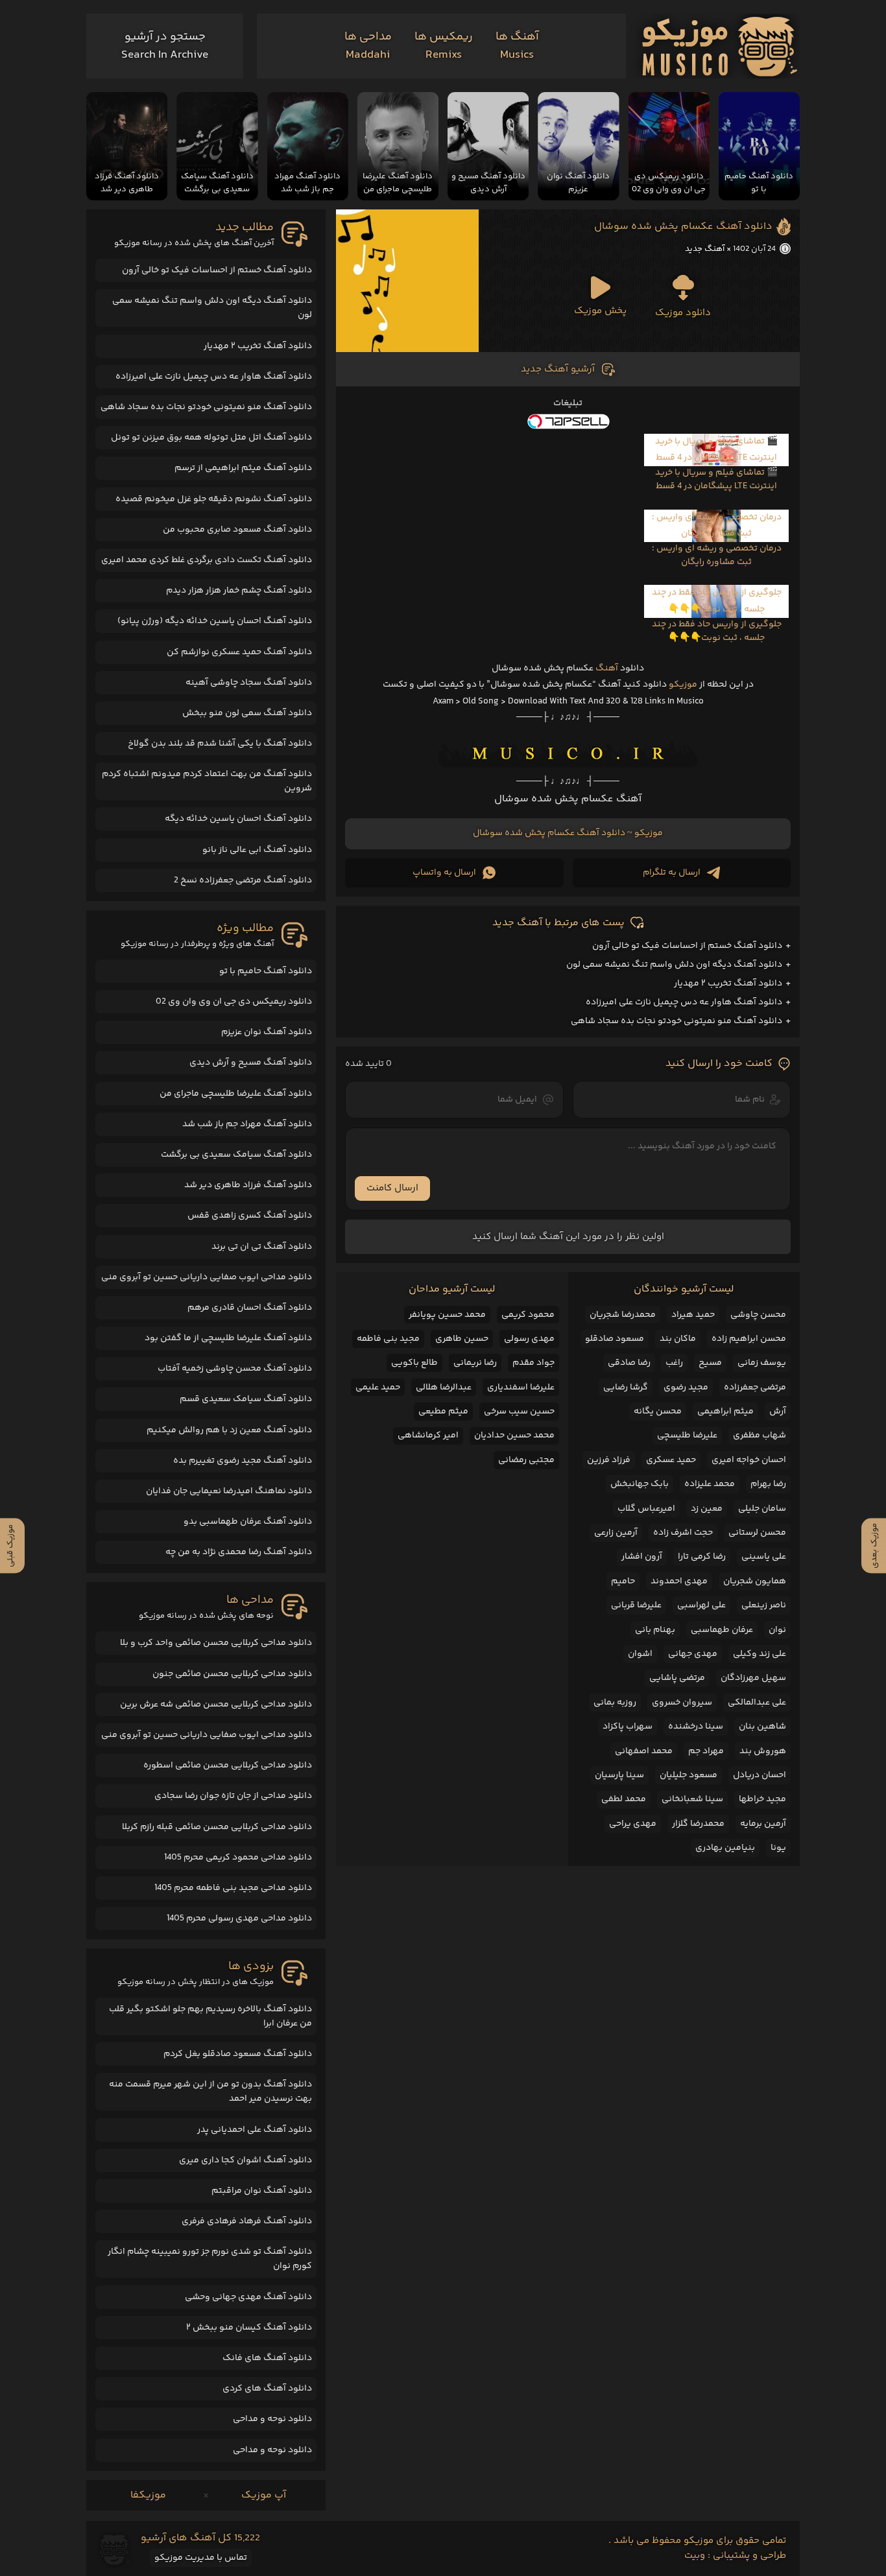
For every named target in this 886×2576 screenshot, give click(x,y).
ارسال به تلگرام (672, 873)
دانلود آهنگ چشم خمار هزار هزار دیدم (239, 591)
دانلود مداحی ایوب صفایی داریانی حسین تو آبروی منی (207, 1277)
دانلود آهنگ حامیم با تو (266, 971)
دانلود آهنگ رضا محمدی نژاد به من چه (239, 1552)
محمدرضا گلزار (698, 1824)
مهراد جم (706, 1751)
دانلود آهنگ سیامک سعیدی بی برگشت (236, 1155)
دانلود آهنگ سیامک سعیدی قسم (246, 1399)
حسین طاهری (462, 1339)
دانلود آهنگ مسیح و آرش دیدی (251, 1063)
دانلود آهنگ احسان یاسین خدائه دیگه (238, 819)
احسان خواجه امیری (749, 1460)
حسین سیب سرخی (519, 1412)
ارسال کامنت (392, 1188)
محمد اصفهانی (644, 1751)
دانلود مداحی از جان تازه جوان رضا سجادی (233, 1796)
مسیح (710, 1363)
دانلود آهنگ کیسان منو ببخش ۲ (249, 2328)
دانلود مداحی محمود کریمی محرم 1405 (238, 1858)
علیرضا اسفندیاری (521, 1388)
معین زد (707, 1509)
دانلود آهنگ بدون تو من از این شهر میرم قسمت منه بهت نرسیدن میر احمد (210, 2092)
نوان (777, 1630)
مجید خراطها (762, 1799)
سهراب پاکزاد (628, 1727)
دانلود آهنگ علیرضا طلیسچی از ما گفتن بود (228, 1338)
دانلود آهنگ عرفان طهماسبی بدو (248, 1522)
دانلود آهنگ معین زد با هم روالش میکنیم (229, 1430)
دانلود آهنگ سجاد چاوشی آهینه (249, 683)
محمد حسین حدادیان (514, 1436)
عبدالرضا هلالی (444, 1388)
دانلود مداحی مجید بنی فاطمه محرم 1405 (233, 1888)
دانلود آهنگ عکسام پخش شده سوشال (683, 227)
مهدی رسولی (529, 1339)
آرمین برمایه (763, 1824)
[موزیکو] (720, 46)
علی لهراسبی (701, 1605)
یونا (778, 1848)
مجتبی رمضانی (526, 1460)
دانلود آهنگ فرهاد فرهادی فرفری (247, 2221)
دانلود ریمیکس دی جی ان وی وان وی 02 (234, 1002)
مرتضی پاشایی (677, 1678)
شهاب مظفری (760, 1436)
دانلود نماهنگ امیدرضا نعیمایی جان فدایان (229, 1491)
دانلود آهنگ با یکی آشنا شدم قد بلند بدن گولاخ (220, 744)
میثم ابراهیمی (725, 1412)
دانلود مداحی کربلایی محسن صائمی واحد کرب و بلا (216, 1643)
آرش (778, 1412)
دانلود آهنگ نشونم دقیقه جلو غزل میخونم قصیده (214, 499)
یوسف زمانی (762, 1363)
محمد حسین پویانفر (447, 1315)
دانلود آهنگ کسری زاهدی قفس (250, 1216)
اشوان (640, 1654)
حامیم (623, 1581)
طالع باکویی (414, 1363)
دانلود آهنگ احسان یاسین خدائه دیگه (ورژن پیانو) (215, 621)
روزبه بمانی (615, 1703)
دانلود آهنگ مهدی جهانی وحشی (248, 2297)
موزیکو (683, 685)
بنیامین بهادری (725, 1848)
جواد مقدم (533, 1363)
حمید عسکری (671, 1460)
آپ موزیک (264, 2495)
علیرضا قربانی (636, 1605)
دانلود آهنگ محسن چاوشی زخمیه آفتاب (235, 1369)
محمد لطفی (624, 1799)
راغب (674, 1363)
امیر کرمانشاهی (428, 1436)
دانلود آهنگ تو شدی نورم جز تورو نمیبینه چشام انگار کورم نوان (210, 2259)
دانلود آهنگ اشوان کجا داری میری (245, 2160)
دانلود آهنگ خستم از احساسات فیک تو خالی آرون (687, 946)
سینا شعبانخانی (692, 1799)
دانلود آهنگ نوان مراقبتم (262, 2191)
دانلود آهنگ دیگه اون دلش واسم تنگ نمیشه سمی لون (674, 965)
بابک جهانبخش (640, 1484)
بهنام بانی (655, 1630)
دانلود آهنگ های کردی (267, 2389)
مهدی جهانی (693, 1654)
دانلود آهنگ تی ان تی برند (262, 1247)
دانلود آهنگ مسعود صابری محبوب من (237, 530)
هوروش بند (763, 1751)
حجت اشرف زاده (683, 1533)
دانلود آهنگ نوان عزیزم (267, 1032)
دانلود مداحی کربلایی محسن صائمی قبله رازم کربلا (217, 1827)
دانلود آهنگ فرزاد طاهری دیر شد (248, 1185)
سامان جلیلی (762, 1509)
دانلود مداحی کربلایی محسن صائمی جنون (232, 1674)
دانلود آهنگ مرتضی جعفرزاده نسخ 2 (243, 880)
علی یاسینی (764, 1557)
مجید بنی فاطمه (388, 1339)
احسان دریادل (760, 1775)
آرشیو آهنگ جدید (558, 369)
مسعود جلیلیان (688, 1775)
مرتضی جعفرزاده (755, 1388)
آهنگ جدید (705, 249)
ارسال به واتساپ (444, 873)
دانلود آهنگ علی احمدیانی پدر (255, 2130)
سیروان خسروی (682, 1703)
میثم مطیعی (443, 1412)
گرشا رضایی (626, 1388)
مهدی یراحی (633, 1824)
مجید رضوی (686, 1388)
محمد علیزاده (710, 1484)
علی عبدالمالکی (757, 1703)
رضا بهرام (768, 1484)
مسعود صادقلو (615, 1339)
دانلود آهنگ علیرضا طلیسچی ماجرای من (236, 1094)
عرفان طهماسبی (722, 1630)
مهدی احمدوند (679, 1581)
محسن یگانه (658, 1412)
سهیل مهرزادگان (753, 1678)
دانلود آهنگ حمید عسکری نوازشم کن (239, 652)
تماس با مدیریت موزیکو (201, 2558)
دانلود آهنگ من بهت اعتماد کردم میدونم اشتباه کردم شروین (207, 781)
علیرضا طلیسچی (687, 1436)
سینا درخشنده (696, 1727)
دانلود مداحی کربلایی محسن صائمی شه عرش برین (216, 1705)
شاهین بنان (762, 1727)
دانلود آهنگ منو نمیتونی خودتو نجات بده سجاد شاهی (676, 1021)
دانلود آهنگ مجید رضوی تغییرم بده (243, 1461)
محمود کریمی (528, 1315)
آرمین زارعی (616, 1533)
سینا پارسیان (619, 1775)
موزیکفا (148, 2495)
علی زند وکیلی (760, 1654)
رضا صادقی (629, 1363)
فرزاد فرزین (609, 1460)
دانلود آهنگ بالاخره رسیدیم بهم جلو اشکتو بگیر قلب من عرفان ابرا (210, 2016)
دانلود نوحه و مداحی (272, 2419)
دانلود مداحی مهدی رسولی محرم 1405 (239, 1919)
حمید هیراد (693, 1315)
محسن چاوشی (758, 1315)
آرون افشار (642, 1557)
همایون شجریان (755, 1581)
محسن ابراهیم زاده (749, 1339)
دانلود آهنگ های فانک (267, 2358)
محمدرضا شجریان (623, 1315)
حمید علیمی (378, 1388)
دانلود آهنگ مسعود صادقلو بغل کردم (238, 2054)
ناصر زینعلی (764, 1605)
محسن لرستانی (757, 1533)
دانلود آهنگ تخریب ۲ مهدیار (728, 984)
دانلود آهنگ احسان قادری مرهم (250, 1308)
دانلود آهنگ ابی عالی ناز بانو (257, 850)
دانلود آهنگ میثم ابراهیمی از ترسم (243, 468)
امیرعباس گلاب (646, 1509)
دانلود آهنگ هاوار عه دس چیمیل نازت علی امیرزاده (684, 1002)
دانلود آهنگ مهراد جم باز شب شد (247, 1124)
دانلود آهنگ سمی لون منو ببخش (247, 713)
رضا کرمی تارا (702, 1557)
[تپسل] (568, 421)
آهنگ (607, 668)
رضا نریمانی (475, 1363)
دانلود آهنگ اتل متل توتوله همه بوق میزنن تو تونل (211, 438)
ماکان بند (678, 1339)
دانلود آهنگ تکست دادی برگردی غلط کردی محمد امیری (207, 560)
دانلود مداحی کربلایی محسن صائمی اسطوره (228, 1766)
